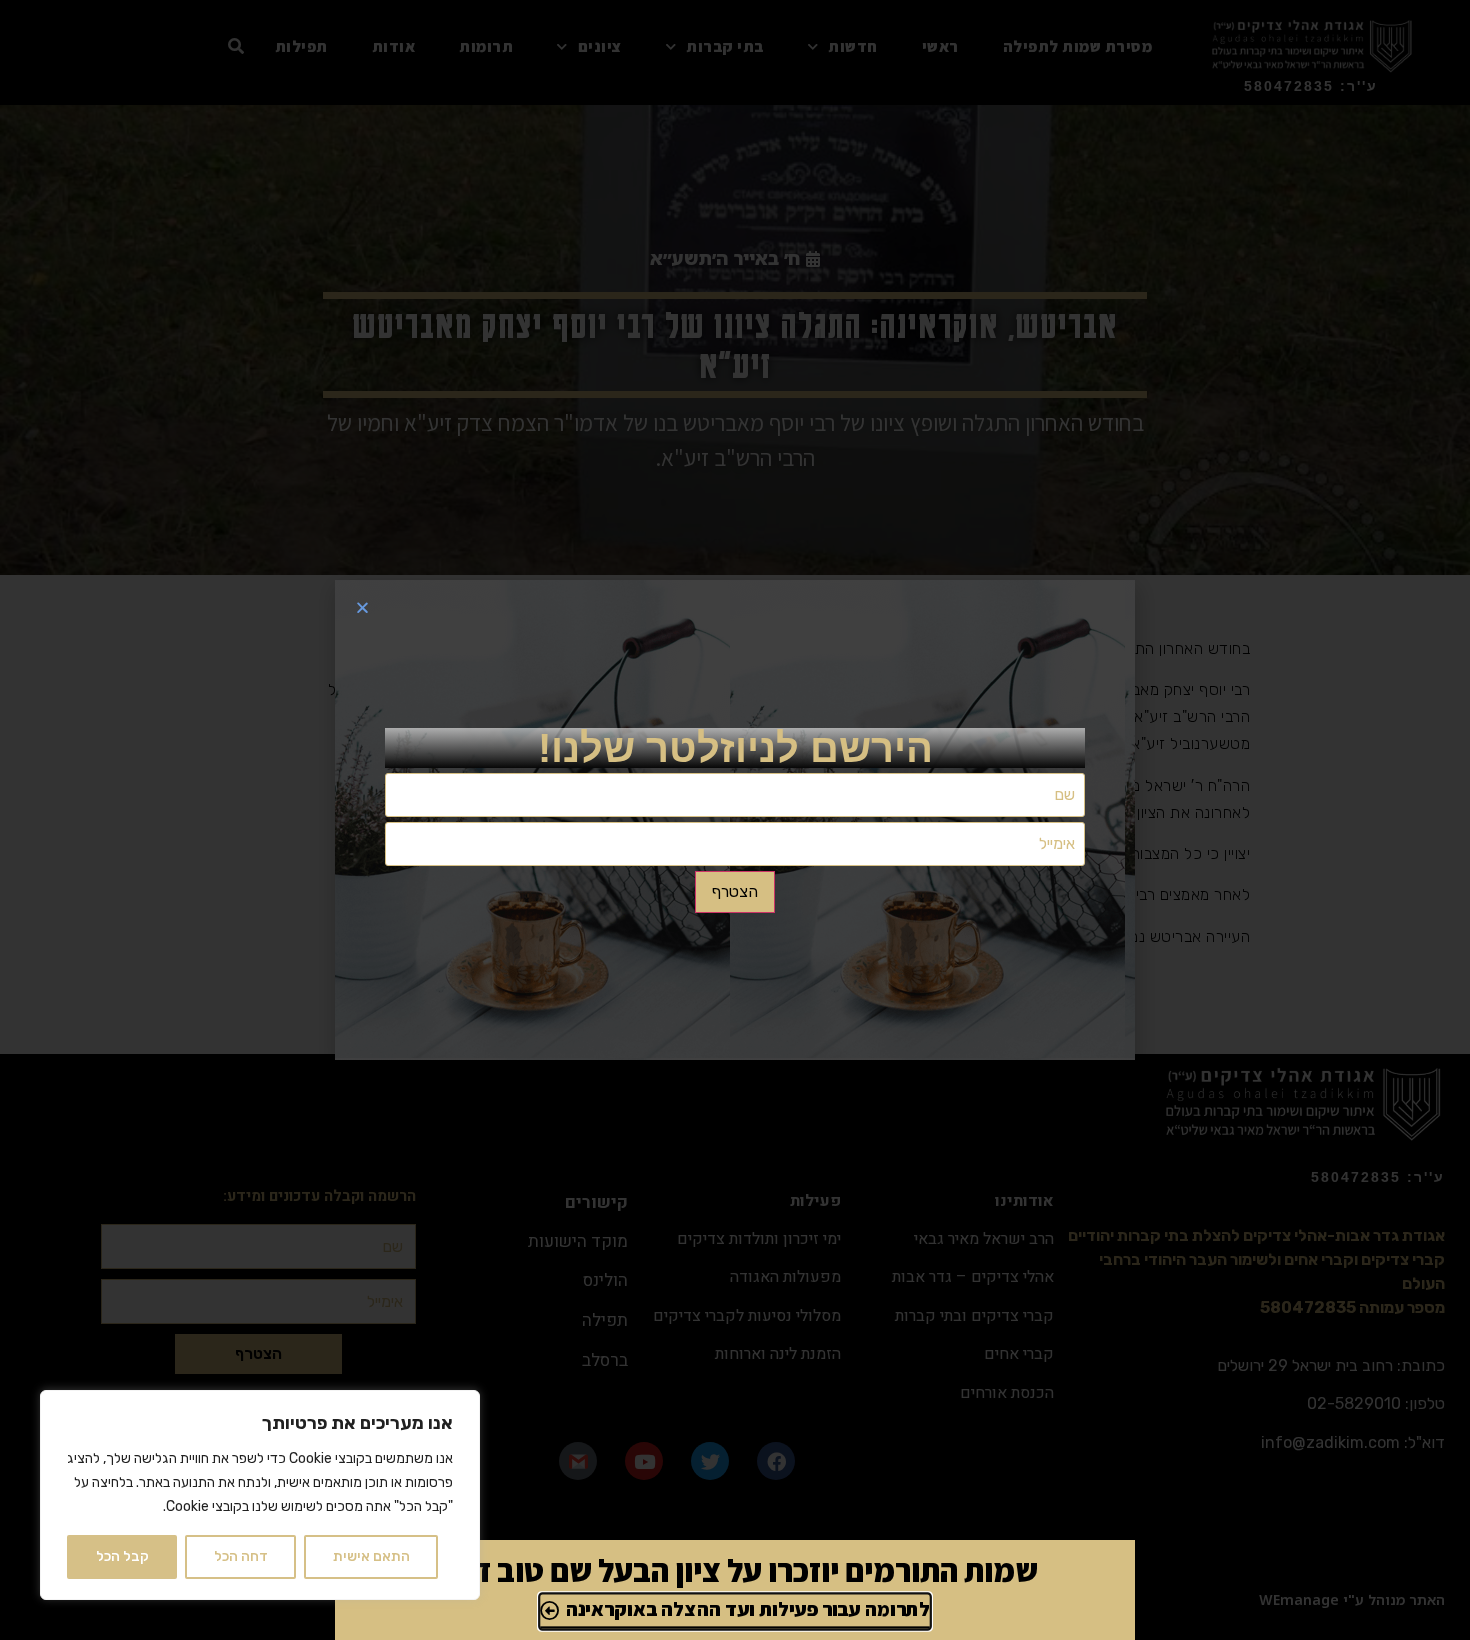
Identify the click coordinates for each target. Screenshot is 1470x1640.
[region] (260, 1495)
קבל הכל (122, 1556)
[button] (362, 607)
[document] (735, 820)
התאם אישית (371, 1556)
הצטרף (735, 891)
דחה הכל (241, 1556)
